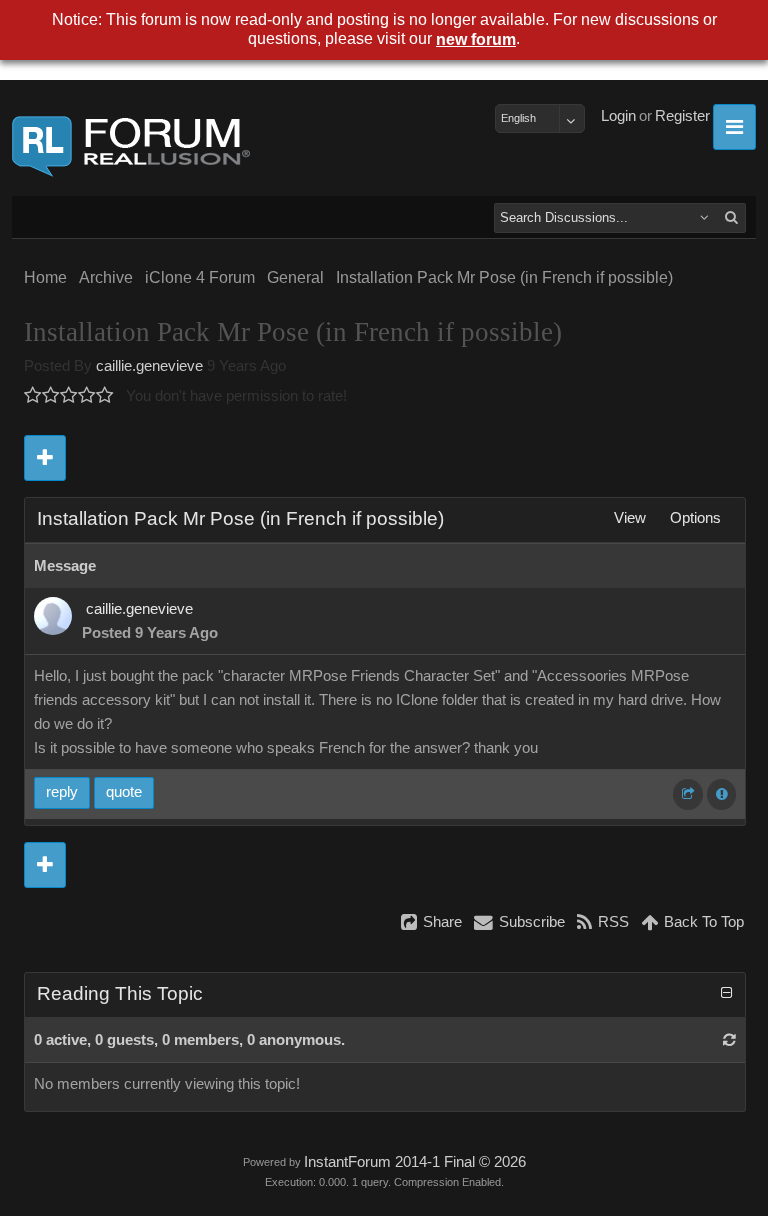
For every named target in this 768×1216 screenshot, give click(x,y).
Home (45, 277)
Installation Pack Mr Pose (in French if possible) (504, 277)
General (295, 277)
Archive (106, 277)
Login (618, 116)
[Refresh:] (729, 1040)
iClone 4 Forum (200, 277)
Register (682, 116)
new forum (476, 39)
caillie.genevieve (149, 366)
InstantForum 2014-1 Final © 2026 (415, 1162)
